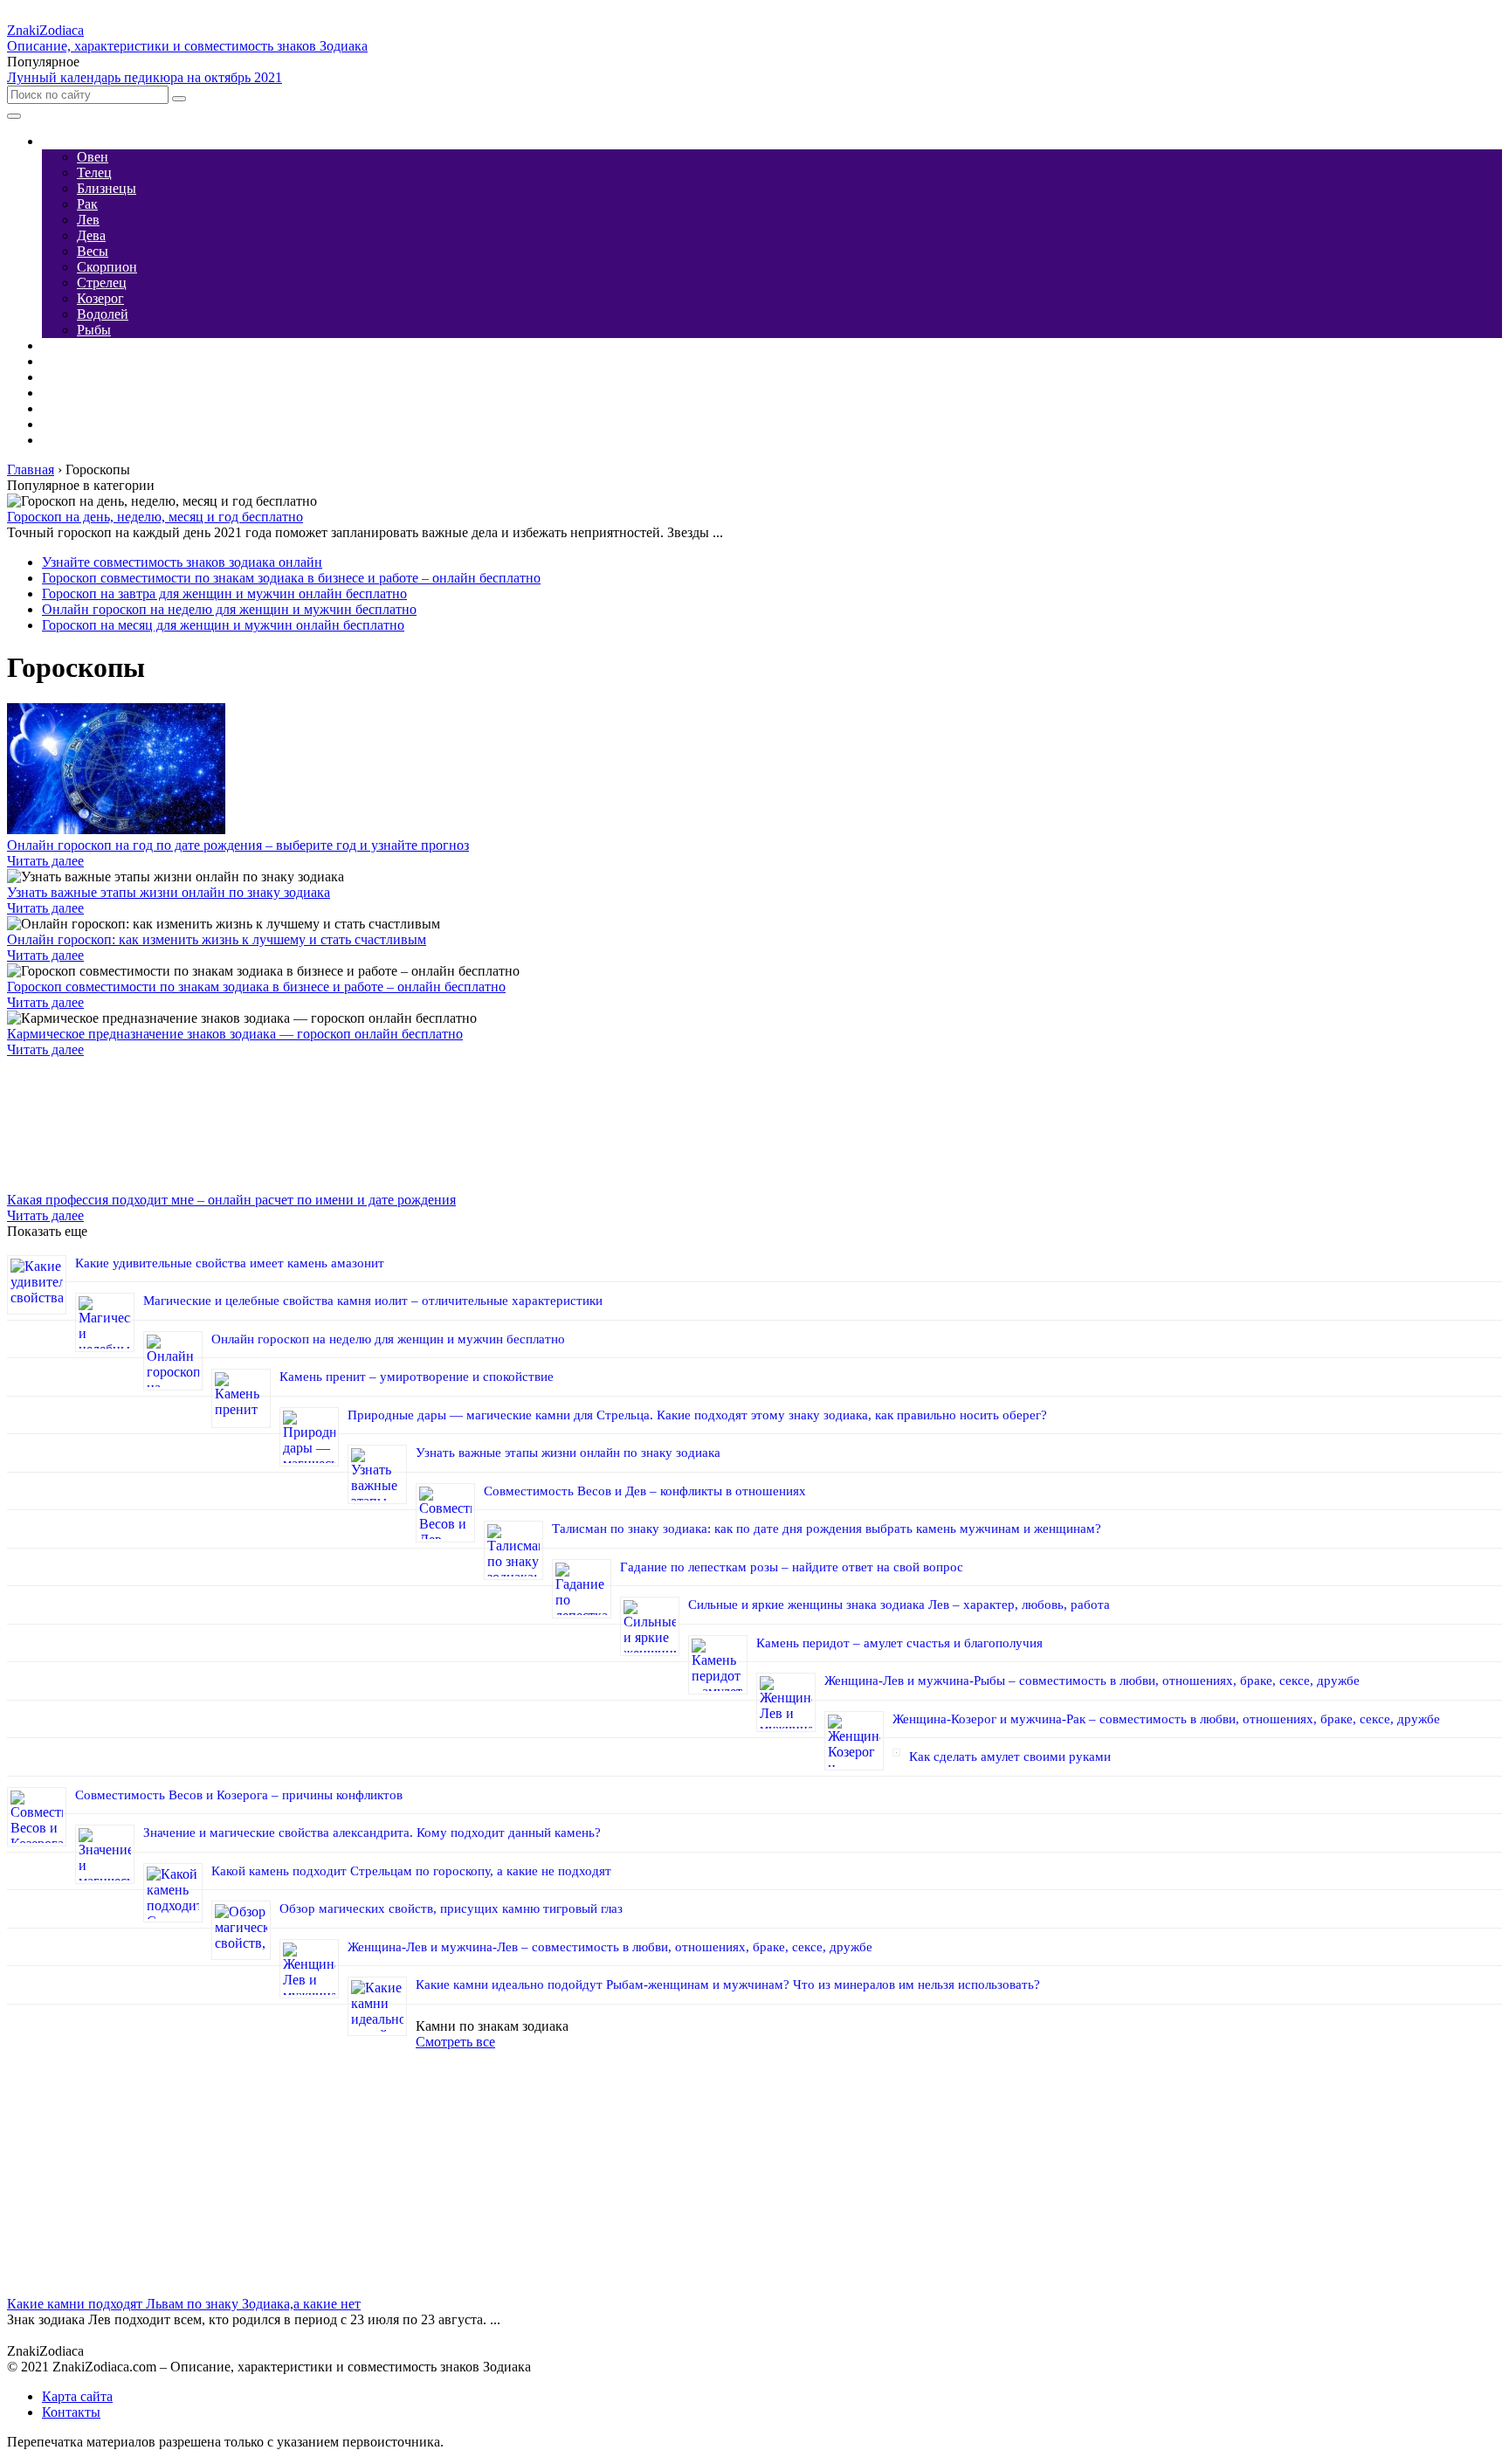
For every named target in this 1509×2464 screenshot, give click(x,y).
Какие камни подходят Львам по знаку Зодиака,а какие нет (184, 2304)
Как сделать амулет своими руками (1010, 1757)
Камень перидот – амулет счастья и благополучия (899, 1643)
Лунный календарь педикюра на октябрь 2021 (145, 77)
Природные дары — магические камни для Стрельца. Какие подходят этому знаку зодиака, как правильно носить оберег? (697, 1415)
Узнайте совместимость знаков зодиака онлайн (182, 562)
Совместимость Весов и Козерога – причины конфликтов (239, 1795)
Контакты (71, 2412)
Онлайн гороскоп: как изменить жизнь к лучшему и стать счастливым (217, 939)
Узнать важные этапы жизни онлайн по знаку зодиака (169, 892)
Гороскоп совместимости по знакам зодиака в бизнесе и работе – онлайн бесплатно (291, 578)
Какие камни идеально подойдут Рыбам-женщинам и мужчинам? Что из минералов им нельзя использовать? (728, 1984)
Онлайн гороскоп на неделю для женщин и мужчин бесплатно (229, 609)
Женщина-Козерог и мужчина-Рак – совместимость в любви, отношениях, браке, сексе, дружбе (1166, 1719)
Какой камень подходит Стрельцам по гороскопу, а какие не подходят (411, 1871)
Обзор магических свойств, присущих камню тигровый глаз (451, 1908)
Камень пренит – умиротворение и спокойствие (417, 1377)
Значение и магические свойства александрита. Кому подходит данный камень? (372, 1832)
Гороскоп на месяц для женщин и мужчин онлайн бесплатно (223, 625)
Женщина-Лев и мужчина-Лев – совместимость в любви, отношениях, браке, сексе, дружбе (610, 1947)
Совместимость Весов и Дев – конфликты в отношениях (645, 1491)
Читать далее (45, 861)
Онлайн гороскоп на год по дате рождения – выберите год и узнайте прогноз (238, 845)
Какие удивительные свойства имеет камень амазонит (230, 1263)
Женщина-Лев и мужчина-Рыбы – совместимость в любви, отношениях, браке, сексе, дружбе (1092, 1681)
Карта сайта (77, 2396)
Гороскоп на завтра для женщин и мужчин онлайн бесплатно (224, 594)
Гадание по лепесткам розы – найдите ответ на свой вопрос (792, 1567)
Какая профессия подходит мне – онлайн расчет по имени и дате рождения (231, 1200)
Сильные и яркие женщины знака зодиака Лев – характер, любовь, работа (899, 1605)
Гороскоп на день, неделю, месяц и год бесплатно (155, 517)
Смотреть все (455, 2042)
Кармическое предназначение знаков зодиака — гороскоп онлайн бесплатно (235, 1034)
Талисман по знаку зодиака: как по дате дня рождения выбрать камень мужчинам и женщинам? (827, 1529)
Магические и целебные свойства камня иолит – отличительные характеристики (373, 1301)
